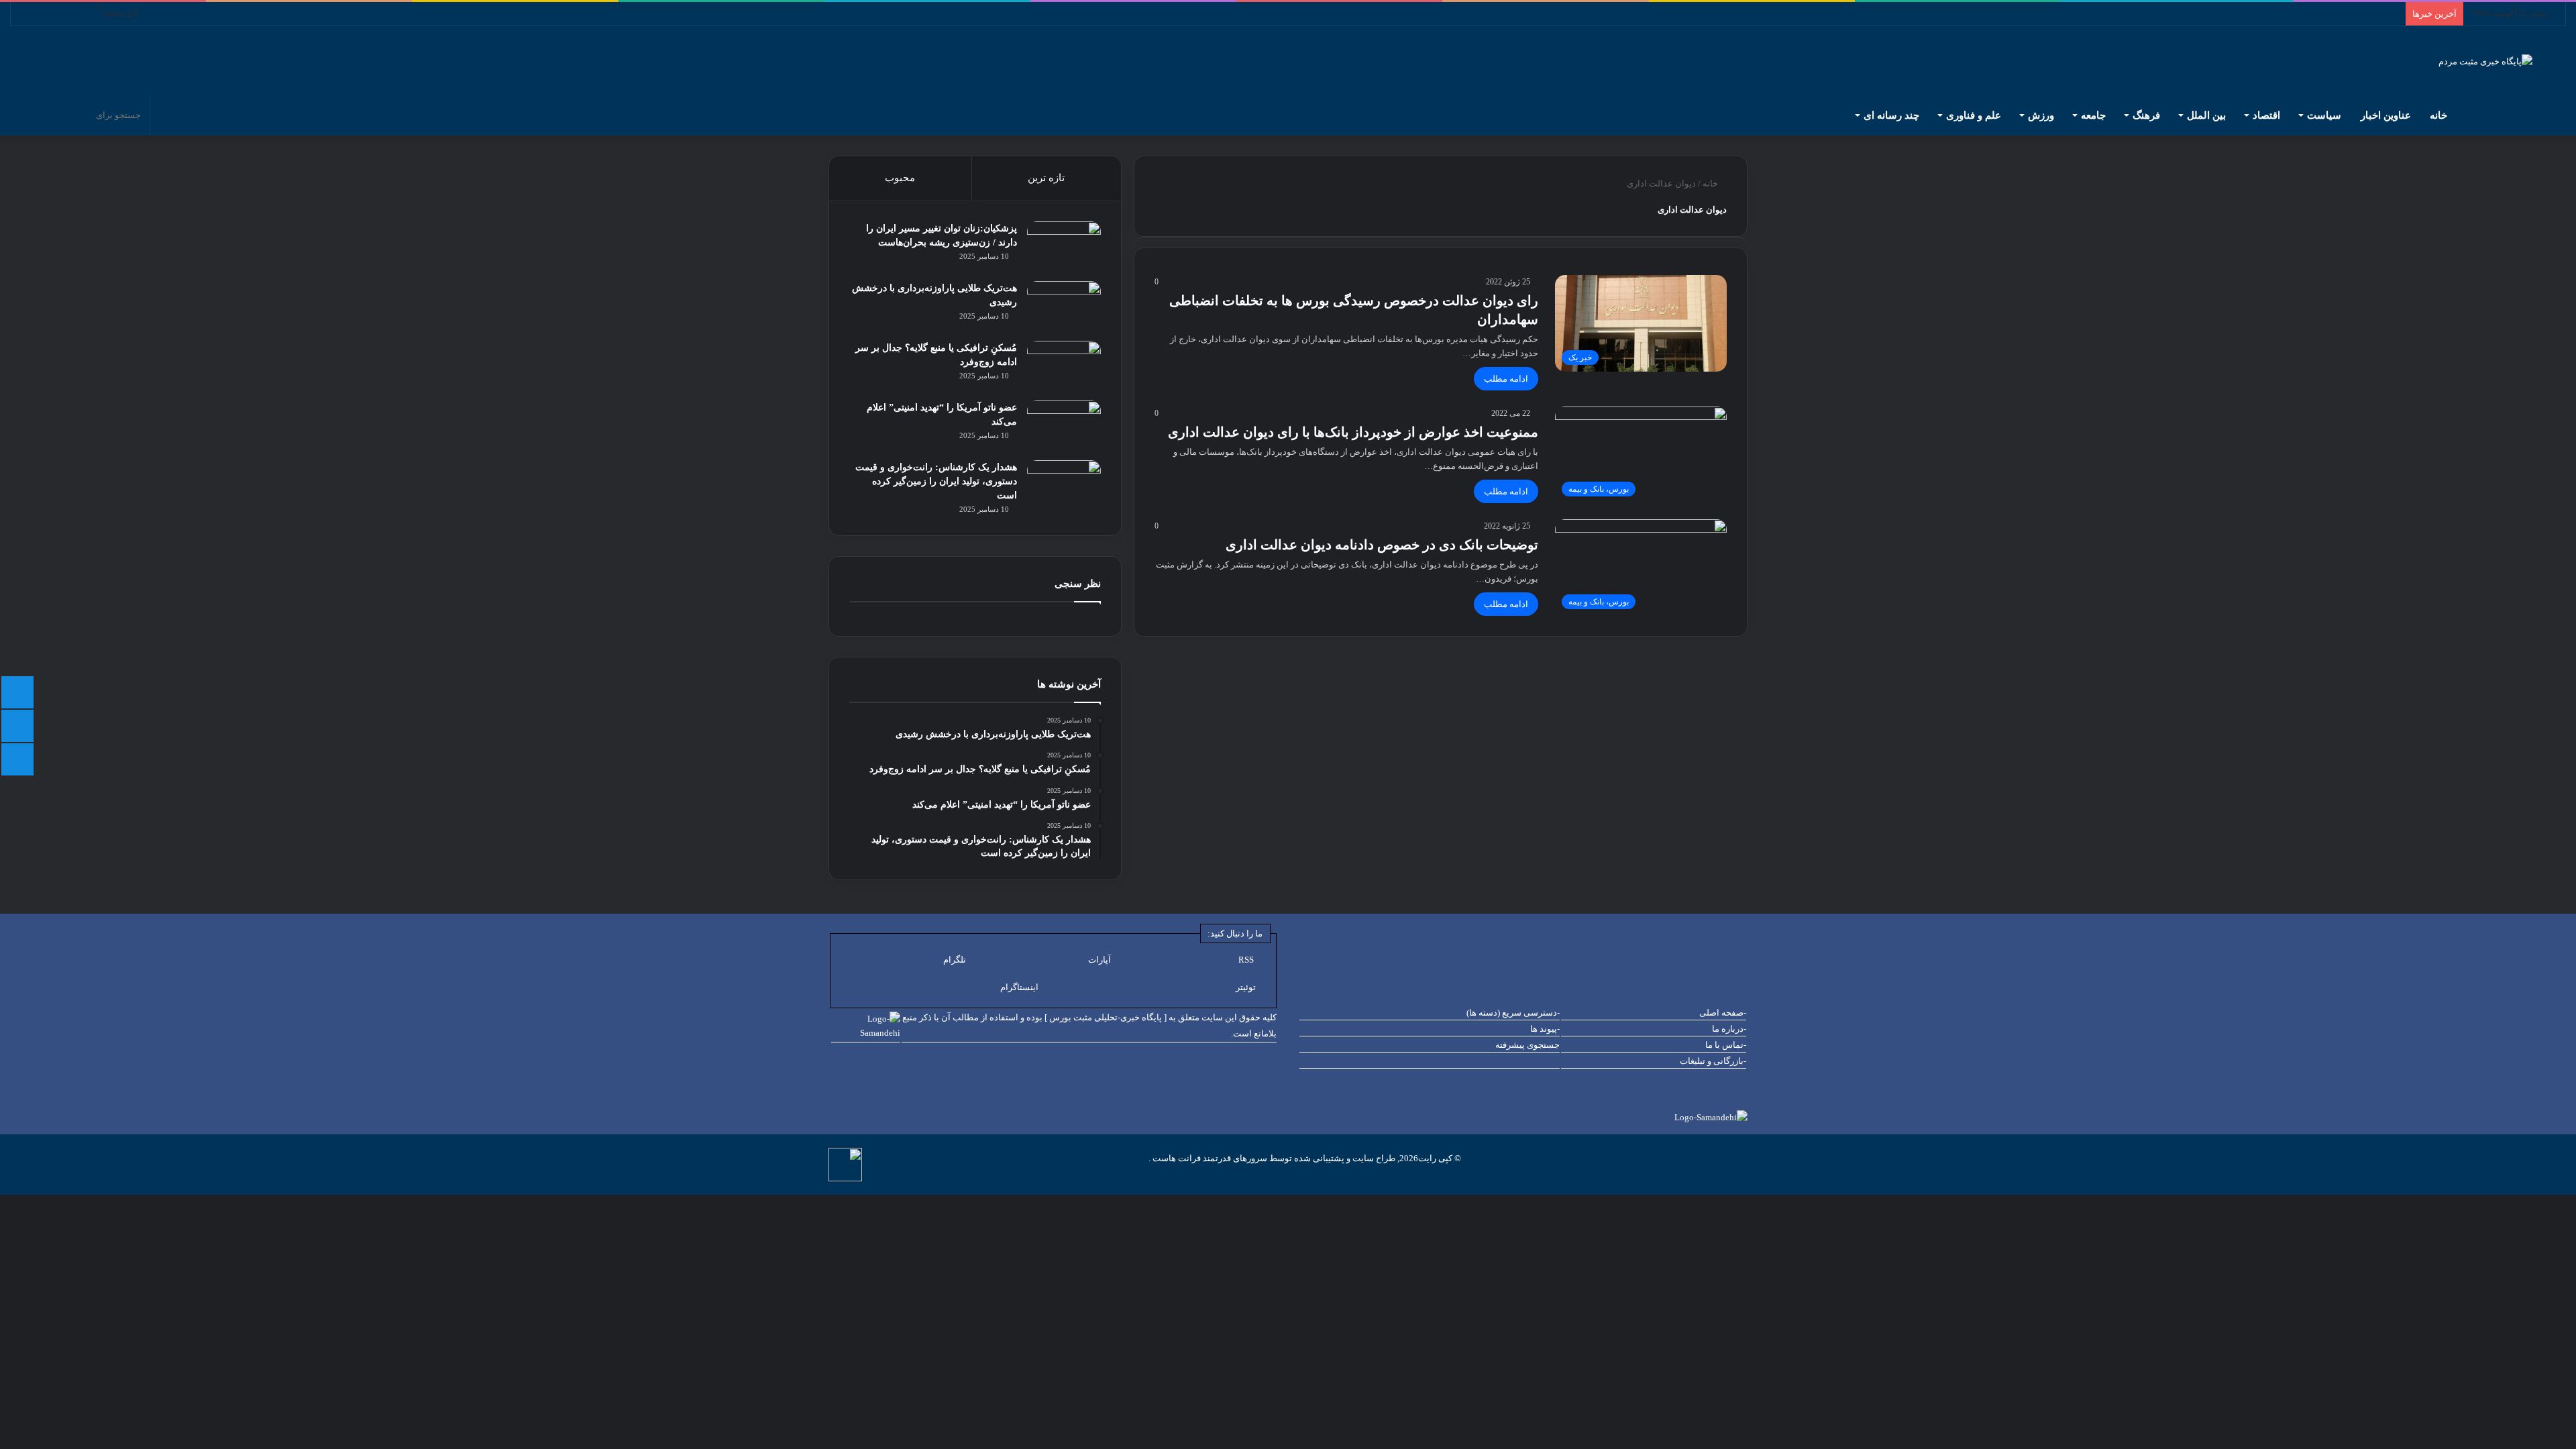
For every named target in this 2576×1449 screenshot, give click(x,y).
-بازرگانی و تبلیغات (1713, 1061)
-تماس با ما (1726, 1045)
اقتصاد (2266, 115)
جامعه (2093, 115)
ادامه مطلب (1506, 379)
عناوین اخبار (2386, 115)
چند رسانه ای (1891, 115)
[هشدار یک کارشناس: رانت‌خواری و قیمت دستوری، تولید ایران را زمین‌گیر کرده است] (1064, 485)
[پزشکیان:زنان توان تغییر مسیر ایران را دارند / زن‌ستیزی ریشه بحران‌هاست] (1064, 247)
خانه (2440, 115)
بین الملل (2206, 115)
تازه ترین (1046, 178)
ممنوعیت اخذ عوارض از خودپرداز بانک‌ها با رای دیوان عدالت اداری (1353, 432)
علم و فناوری (1974, 115)
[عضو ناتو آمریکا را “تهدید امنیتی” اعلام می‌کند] (1064, 426)
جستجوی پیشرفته (1527, 1045)
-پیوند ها (1545, 1029)
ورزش (2041, 115)
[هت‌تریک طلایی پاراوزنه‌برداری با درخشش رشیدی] (1064, 306)
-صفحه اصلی (1723, 1013)
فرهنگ (2146, 115)
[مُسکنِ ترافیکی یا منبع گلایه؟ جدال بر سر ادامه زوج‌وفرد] (1064, 366)
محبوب (900, 178)
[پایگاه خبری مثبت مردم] (2502, 61)
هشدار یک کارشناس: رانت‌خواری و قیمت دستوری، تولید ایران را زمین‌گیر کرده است (936, 481)
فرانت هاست (1176, 1158)
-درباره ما (1729, 1029)
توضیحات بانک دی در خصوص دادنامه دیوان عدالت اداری (1382, 545)
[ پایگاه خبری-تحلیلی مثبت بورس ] (1106, 1017)
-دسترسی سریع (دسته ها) (1513, 1013)
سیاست (2324, 115)
